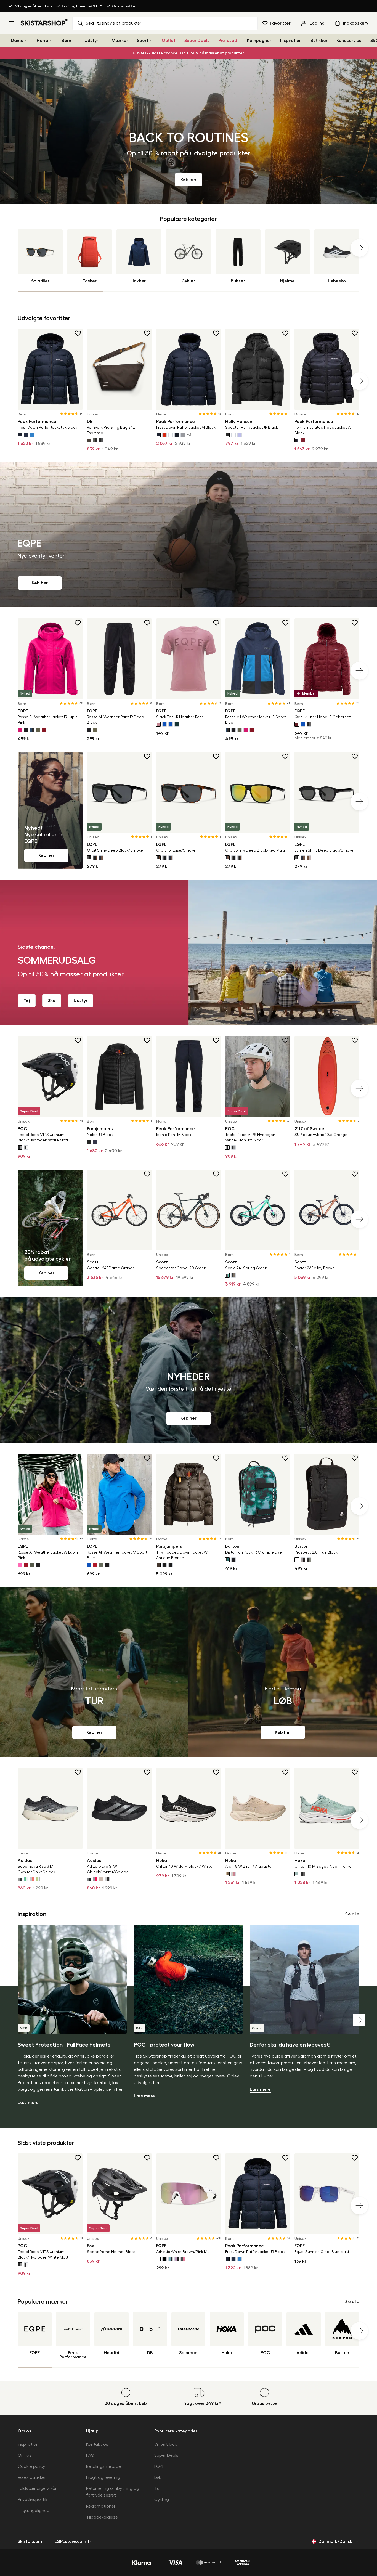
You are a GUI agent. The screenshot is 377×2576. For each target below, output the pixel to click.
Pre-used (228, 41)
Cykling (162, 2500)
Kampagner (259, 41)
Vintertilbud (166, 2444)
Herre (43, 41)
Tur (158, 2488)
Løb (158, 2477)
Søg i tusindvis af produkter (114, 23)
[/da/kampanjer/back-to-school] (189, 131)
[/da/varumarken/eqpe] (189, 535)
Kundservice (349, 41)
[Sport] (151, 41)
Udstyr (91, 41)
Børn (66, 41)
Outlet (169, 41)
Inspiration (291, 41)
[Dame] (26, 41)
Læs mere (28, 2103)
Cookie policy (31, 2466)
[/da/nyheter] (189, 1370)
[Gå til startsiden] (44, 22)
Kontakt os (97, 2444)
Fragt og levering (103, 2477)
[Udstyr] (101, 41)
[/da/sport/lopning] (283, 1672)
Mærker (120, 41)
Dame (17, 41)
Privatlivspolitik (33, 2500)
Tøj (27, 1001)
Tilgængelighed (34, 2511)
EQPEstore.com (70, 2541)
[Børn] (74, 41)
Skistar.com (30, 2541)
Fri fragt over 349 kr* (82, 6)
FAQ (90, 2455)
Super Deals (197, 41)
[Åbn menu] (11, 23)
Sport (143, 41)
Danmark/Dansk (335, 2541)
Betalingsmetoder (104, 2466)
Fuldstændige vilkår (37, 2488)
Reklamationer (101, 2506)
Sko (52, 1001)
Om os (25, 2455)
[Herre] (51, 41)
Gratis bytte (124, 6)
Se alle (352, 1914)
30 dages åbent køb (33, 6)
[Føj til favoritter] (78, 333)
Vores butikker (32, 2477)
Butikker (319, 41)
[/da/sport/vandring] (94, 1672)
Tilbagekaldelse (102, 2517)
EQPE (159, 2466)
